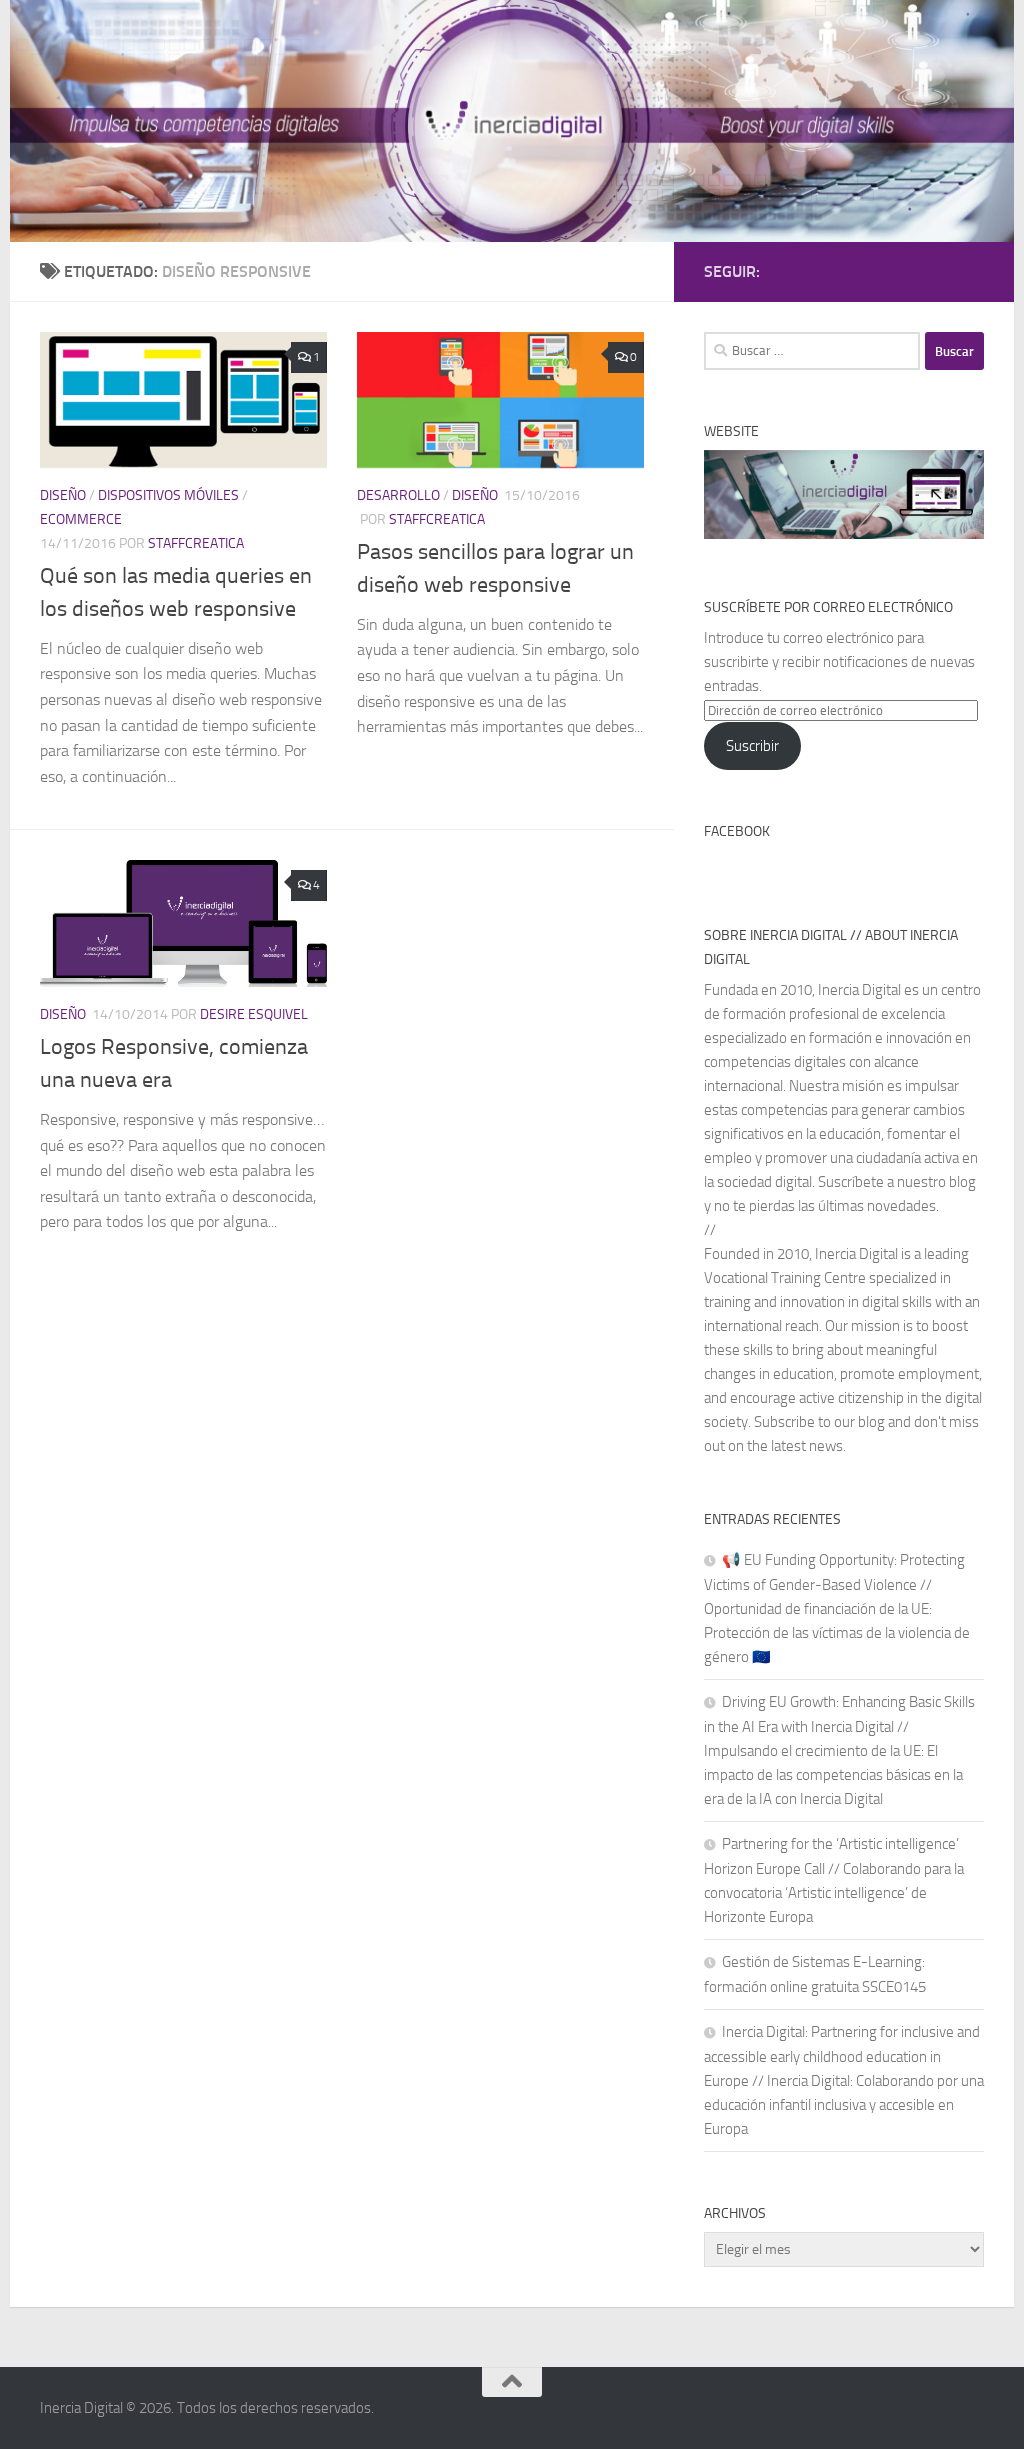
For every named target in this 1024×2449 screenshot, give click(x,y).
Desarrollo (398, 495)
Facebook (737, 831)
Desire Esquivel (254, 1014)
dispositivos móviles (168, 495)
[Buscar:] (812, 351)
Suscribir (752, 746)
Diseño (63, 495)
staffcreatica (196, 543)
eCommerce (81, 519)
